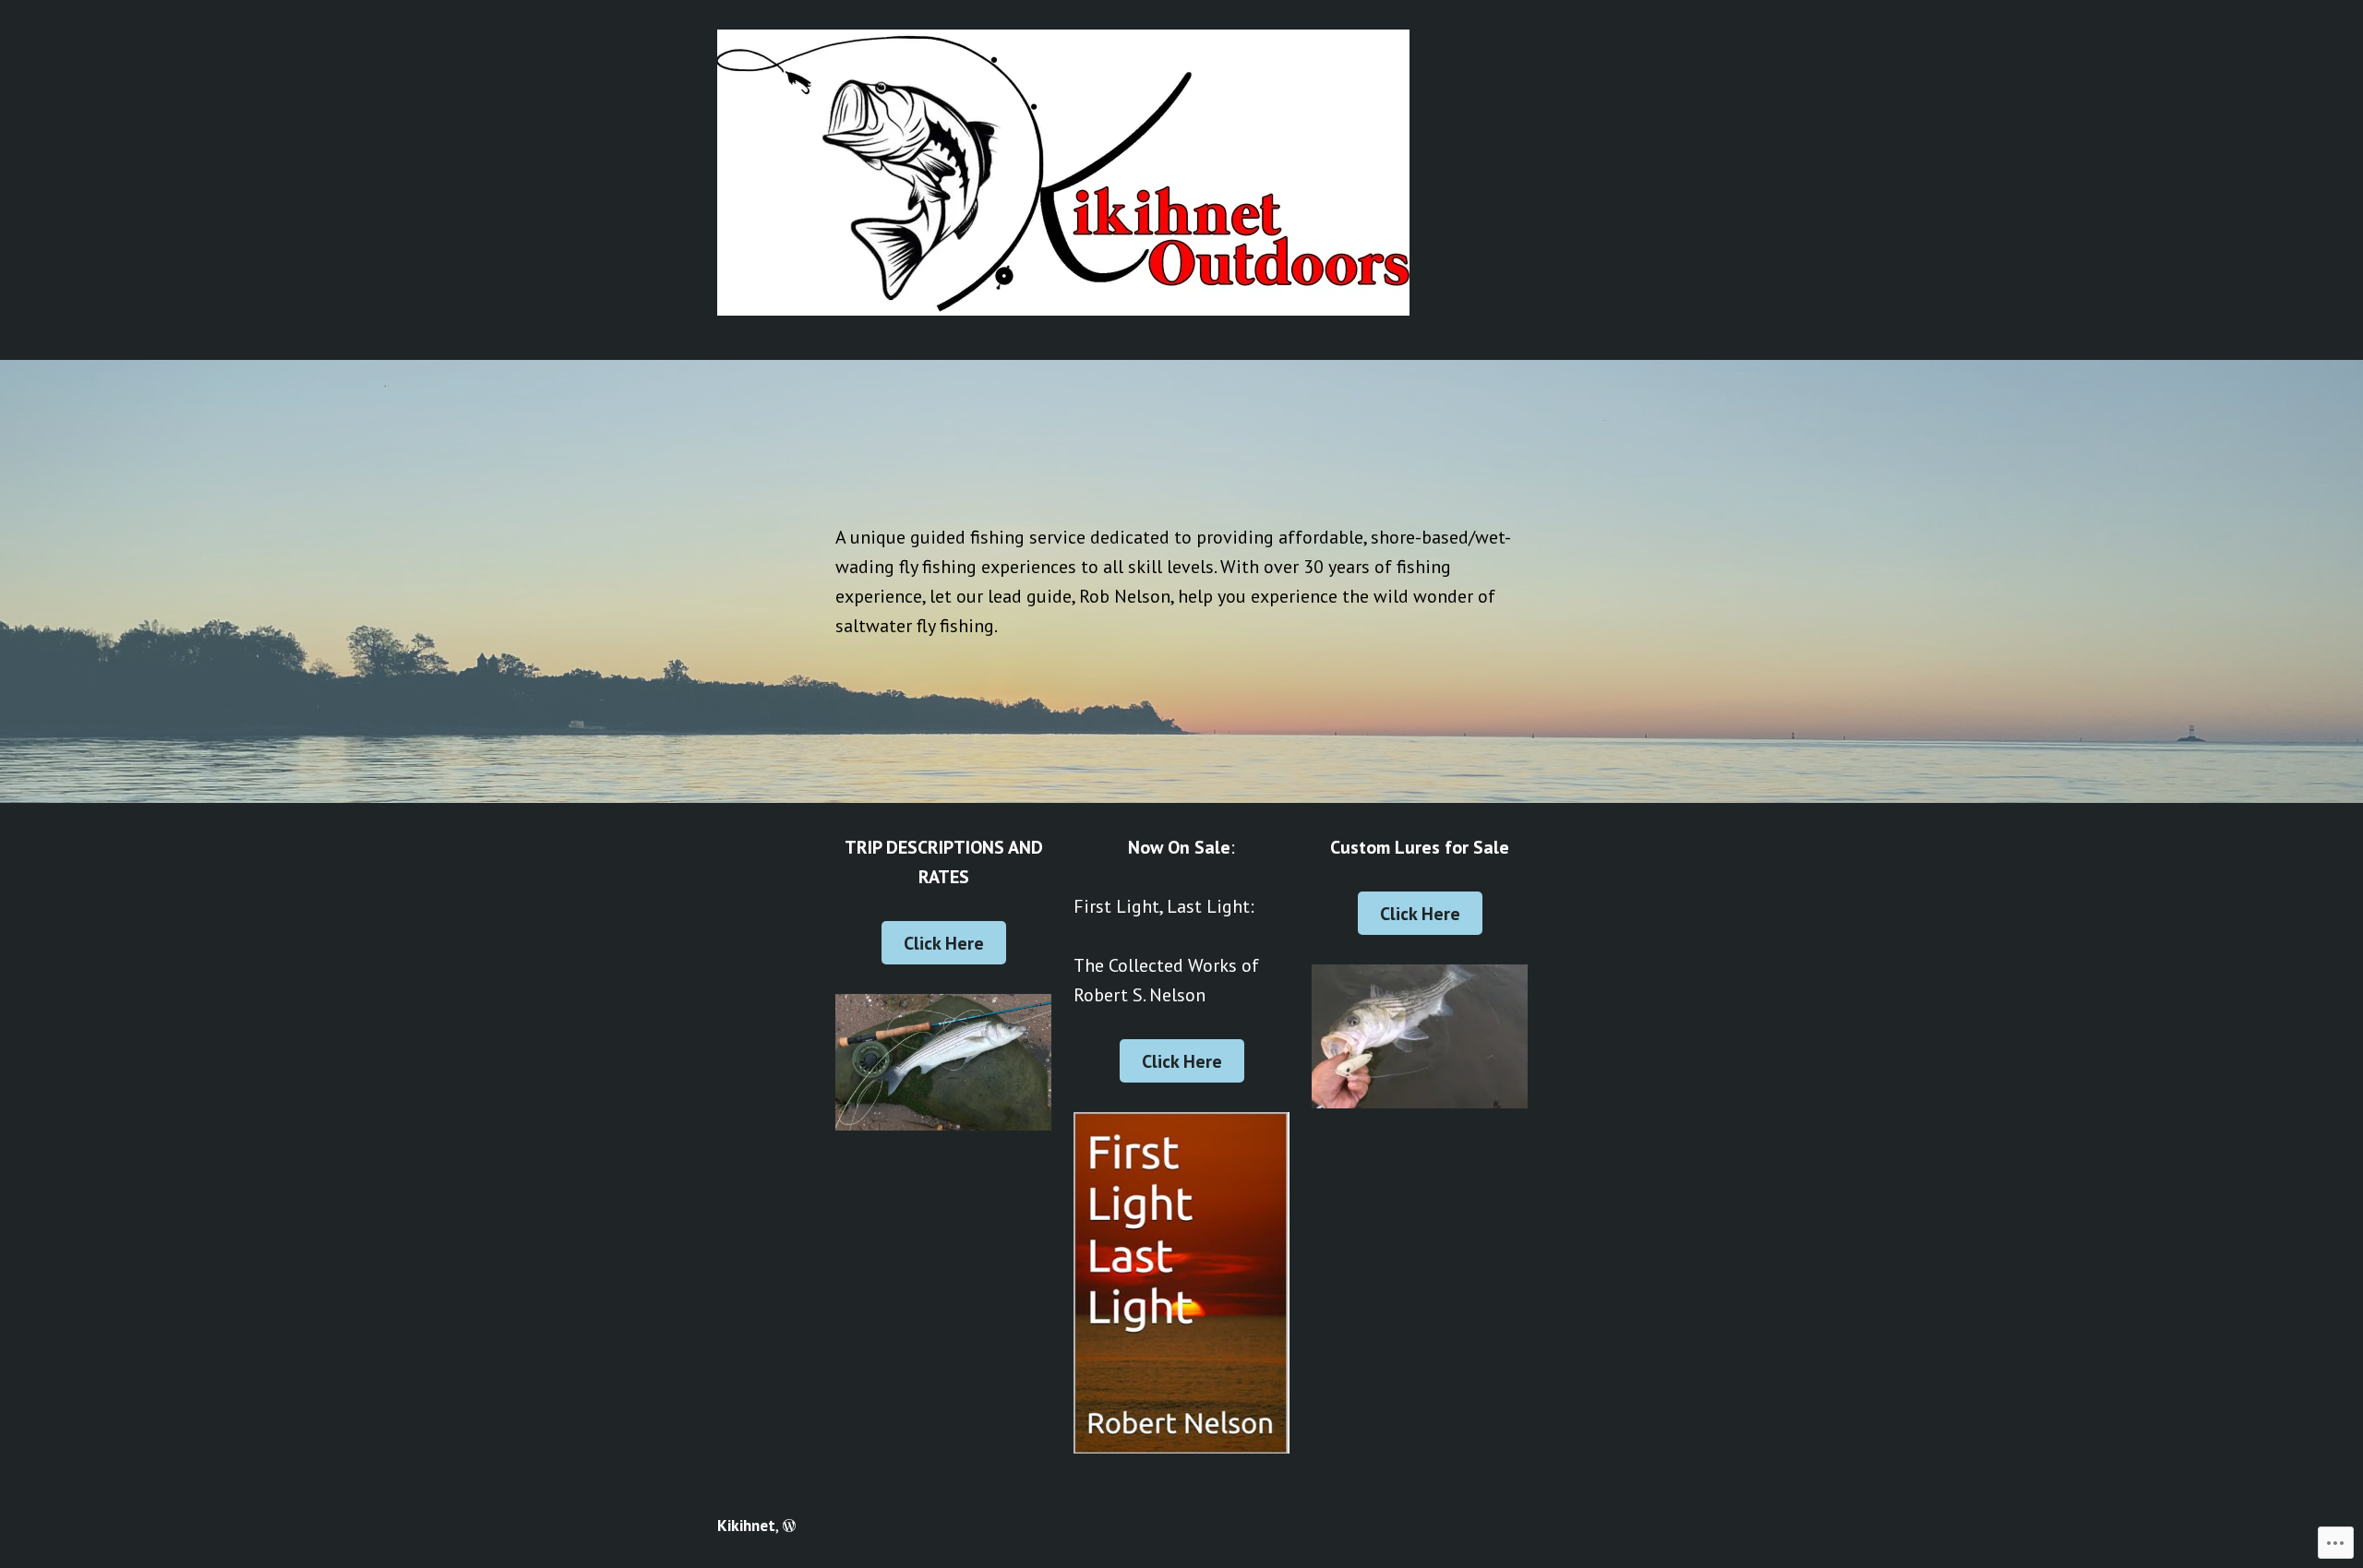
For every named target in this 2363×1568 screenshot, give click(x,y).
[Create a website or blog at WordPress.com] (789, 1525)
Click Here (944, 943)
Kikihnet (746, 1525)
